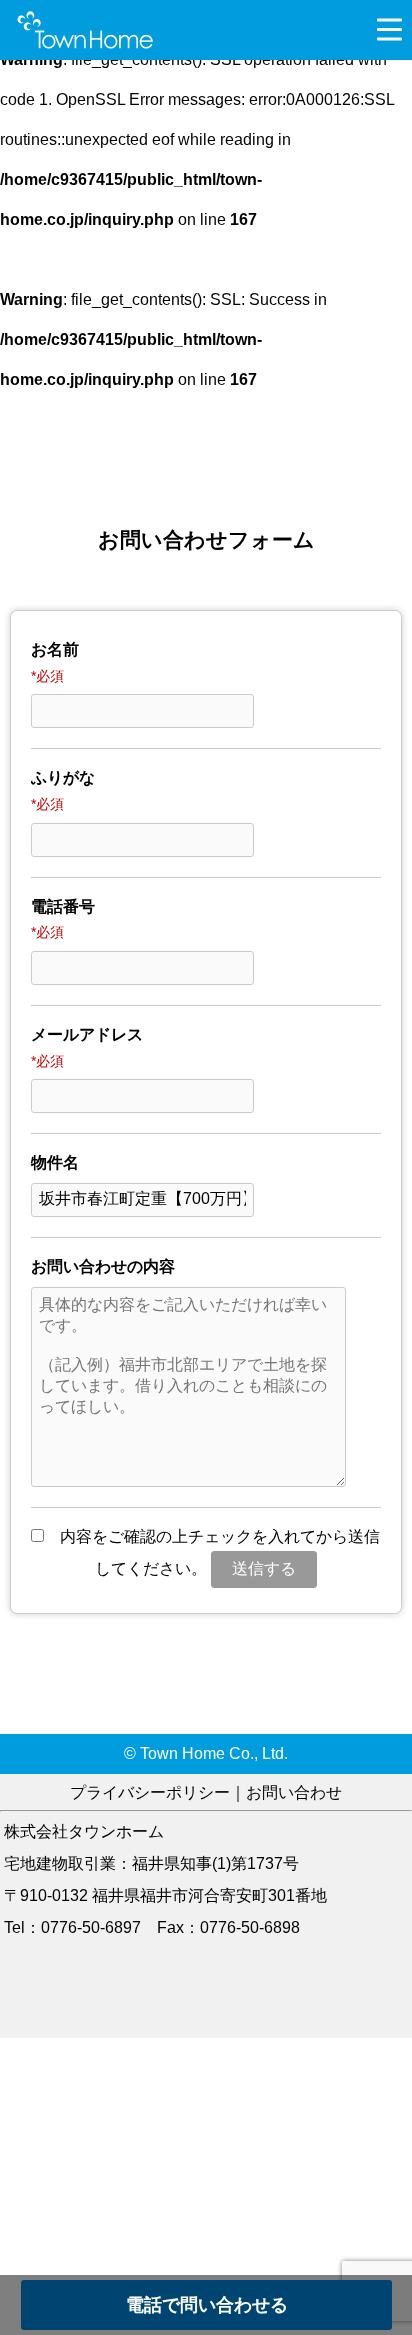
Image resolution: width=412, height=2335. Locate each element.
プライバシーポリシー (150, 1792)
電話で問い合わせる (207, 2305)
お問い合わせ (294, 1792)
